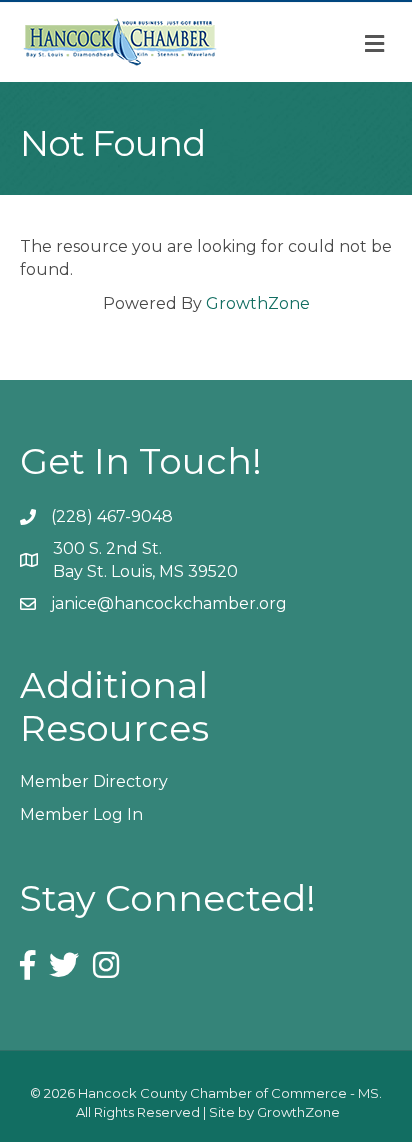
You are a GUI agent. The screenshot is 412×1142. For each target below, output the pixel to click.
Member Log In (81, 814)
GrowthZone (258, 303)
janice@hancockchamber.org (169, 603)
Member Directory (94, 781)
